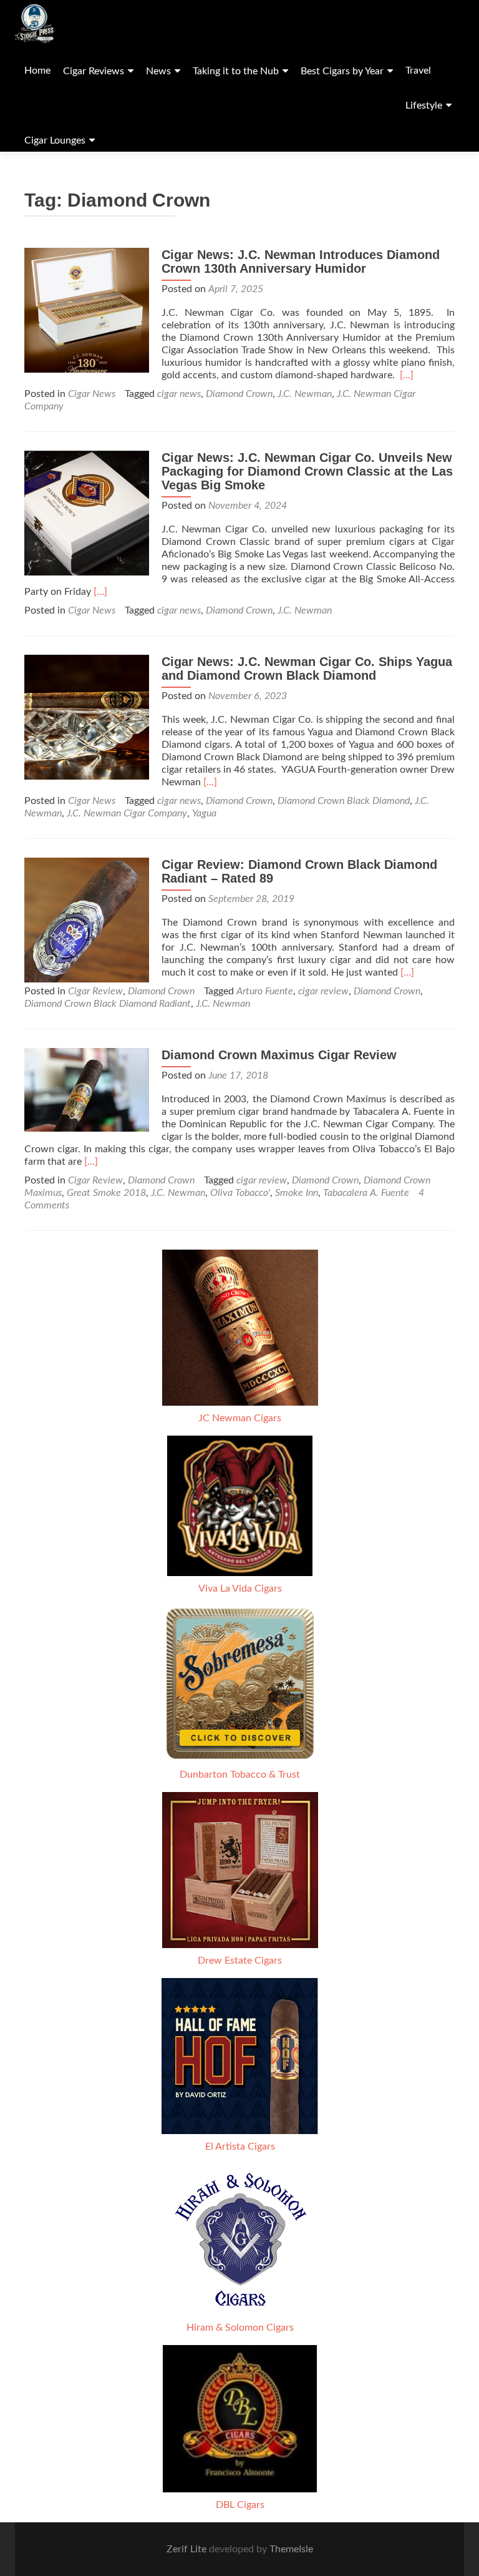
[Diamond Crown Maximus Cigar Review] (87, 1089)
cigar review (323, 991)
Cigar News (92, 394)
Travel (418, 71)
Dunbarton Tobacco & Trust (240, 1775)
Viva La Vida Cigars (240, 1589)
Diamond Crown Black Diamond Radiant (108, 1004)
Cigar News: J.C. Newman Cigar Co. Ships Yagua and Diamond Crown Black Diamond (307, 668)
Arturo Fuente (265, 991)
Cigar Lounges (55, 140)
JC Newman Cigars (240, 1418)
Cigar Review (95, 991)
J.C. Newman (305, 394)
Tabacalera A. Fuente (366, 1193)
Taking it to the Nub (236, 71)
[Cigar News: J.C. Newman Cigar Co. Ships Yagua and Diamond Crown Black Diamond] (87, 717)
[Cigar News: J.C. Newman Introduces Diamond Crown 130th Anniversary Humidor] (87, 310)
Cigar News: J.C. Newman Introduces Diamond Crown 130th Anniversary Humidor (301, 262)
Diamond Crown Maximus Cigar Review (279, 1055)
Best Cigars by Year (342, 71)
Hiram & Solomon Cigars (240, 2328)
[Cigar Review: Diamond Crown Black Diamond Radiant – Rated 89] (87, 919)
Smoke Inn (297, 1193)
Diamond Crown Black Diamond (344, 801)
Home (37, 71)
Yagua (204, 813)
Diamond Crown (239, 394)
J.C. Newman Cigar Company (127, 813)
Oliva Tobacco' (240, 1193)
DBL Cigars (240, 2505)
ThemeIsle (291, 2549)
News (158, 71)
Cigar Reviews (94, 71)
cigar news (179, 394)
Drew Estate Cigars (240, 1961)
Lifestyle (424, 105)
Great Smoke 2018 (106, 1193)
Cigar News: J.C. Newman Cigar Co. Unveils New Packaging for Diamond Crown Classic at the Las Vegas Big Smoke (307, 471)
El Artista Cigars (240, 2147)
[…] (407, 375)
